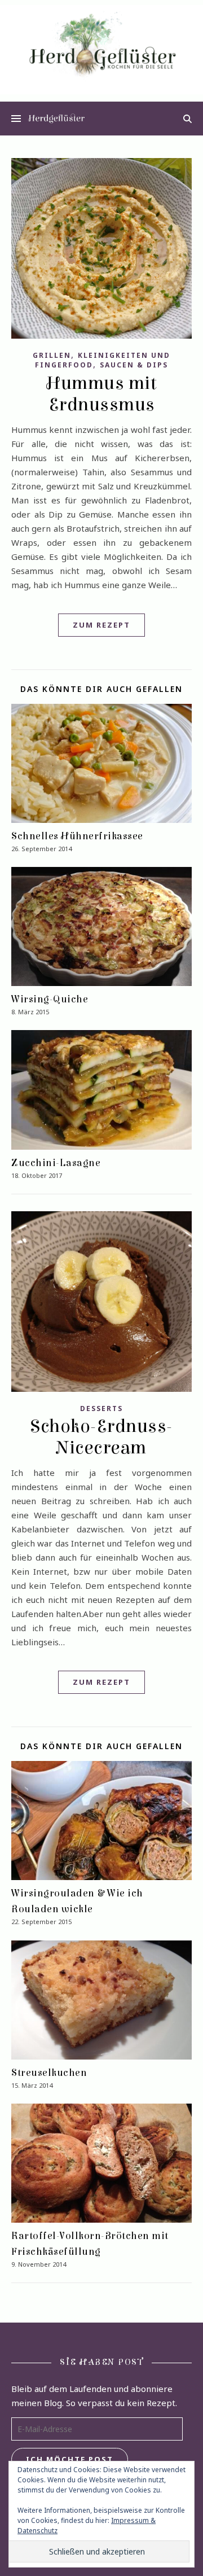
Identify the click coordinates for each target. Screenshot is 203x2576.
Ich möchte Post (70, 2459)
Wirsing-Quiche (50, 999)
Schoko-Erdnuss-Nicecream (101, 1437)
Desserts (101, 1409)
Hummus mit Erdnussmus (101, 394)
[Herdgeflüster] (101, 50)
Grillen (52, 355)
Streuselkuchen (49, 2073)
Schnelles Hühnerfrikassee (77, 836)
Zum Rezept (101, 625)
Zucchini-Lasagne (56, 1163)
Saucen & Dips (134, 365)
